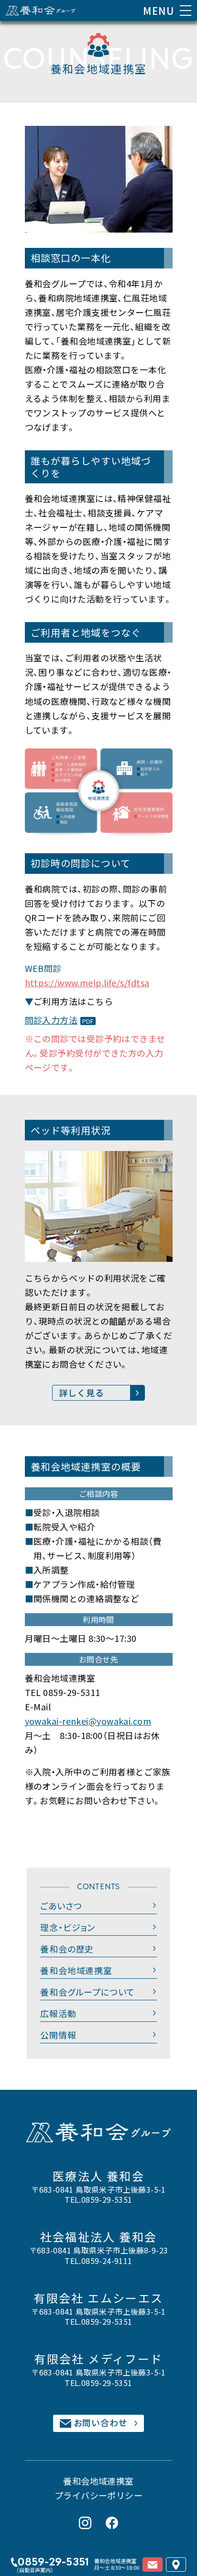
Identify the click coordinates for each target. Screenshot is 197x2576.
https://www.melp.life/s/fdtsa (87, 982)
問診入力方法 (51, 1020)
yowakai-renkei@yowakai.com (88, 1721)
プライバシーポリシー (99, 2495)
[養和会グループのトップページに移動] (41, 11)
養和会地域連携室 (98, 2481)
